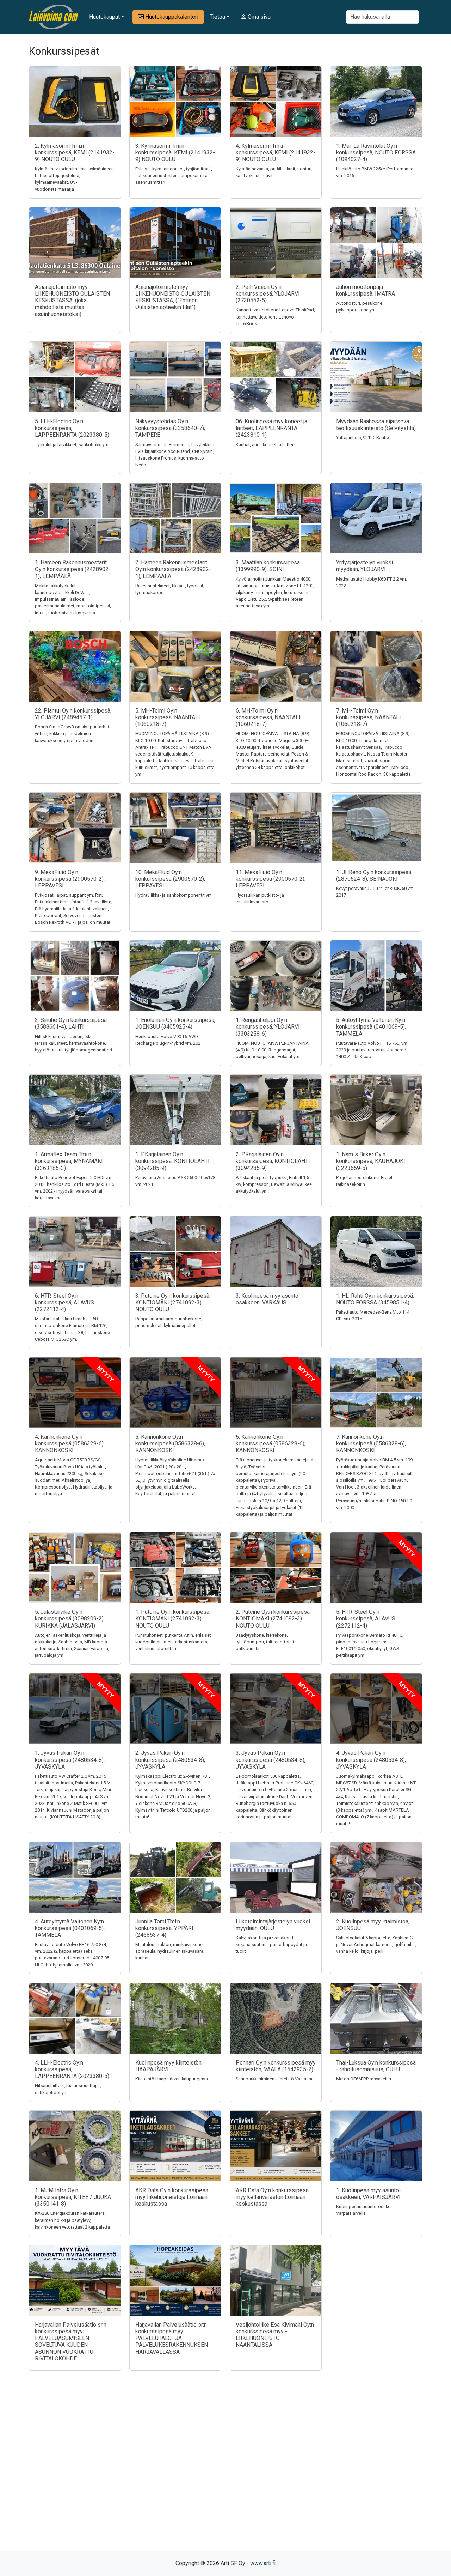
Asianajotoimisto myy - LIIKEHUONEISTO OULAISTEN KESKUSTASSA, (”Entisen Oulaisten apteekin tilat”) (173, 297)
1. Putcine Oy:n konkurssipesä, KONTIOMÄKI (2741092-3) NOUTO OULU (173, 1619)
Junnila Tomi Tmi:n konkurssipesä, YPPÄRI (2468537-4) (164, 1928)
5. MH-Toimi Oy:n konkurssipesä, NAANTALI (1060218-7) (168, 717)
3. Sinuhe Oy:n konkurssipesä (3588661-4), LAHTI (71, 1023)
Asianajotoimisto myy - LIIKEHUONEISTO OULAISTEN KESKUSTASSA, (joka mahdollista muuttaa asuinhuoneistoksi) (72, 301)
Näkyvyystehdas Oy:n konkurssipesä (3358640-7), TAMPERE (170, 428)
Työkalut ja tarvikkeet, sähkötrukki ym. (72, 445)
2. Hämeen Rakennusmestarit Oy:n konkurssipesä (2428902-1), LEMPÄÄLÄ (173, 569)
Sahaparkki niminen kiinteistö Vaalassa (275, 2079)
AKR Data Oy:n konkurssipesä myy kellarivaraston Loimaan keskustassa (272, 2197)
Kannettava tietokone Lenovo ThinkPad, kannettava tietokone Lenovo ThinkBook (275, 317)
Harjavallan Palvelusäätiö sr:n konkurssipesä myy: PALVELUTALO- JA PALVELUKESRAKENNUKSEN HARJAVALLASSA (172, 2338)
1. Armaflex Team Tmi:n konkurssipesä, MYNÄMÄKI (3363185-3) (69, 1161)
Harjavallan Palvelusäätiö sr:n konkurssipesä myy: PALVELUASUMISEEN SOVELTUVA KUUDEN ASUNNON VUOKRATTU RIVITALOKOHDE (71, 2342)
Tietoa (217, 17)
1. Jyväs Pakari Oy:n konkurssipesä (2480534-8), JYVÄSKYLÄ (70, 1760)
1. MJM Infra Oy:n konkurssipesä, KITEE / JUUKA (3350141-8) (73, 2197)
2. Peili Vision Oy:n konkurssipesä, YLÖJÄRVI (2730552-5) (268, 294)
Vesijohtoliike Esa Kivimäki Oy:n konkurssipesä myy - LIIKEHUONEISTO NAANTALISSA (275, 2335)
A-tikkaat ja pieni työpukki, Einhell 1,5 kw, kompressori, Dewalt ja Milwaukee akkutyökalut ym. (274, 1184)
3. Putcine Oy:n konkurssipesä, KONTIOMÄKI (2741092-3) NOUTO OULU (173, 1302)
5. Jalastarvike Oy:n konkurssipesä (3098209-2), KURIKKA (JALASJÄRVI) (70, 1619)
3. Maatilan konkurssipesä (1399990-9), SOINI (268, 566)
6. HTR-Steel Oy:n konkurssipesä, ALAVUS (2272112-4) (64, 1302)
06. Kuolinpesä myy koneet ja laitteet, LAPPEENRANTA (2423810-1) (271, 428)
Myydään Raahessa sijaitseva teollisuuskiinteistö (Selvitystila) (376, 425)
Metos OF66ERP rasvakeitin (364, 2079)
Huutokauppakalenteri (171, 17)
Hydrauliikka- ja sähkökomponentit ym (174, 895)
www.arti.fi (263, 2563)
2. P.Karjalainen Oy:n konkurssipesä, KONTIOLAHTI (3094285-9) (273, 1161)
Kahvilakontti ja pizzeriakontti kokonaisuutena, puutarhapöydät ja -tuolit (273, 1944)
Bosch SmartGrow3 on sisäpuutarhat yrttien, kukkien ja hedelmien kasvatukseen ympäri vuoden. (72, 734)
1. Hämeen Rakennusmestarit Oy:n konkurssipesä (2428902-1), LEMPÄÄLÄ (73, 569)
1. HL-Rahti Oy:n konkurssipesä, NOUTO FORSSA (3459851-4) (375, 1299)
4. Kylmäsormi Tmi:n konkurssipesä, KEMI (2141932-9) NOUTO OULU (276, 153)
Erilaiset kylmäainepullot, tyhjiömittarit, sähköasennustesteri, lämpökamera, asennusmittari (174, 175)
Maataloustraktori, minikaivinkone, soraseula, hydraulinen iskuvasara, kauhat (170, 1951)
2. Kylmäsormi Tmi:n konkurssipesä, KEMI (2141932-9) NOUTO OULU (75, 153)
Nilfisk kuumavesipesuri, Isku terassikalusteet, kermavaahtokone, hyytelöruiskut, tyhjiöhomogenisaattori (73, 1043)
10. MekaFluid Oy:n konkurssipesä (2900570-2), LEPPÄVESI (170, 879)
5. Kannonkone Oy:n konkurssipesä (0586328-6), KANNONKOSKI (170, 1444)
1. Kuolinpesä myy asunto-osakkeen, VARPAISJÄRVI (369, 2194)
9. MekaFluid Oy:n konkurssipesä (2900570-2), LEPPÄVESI (70, 879)
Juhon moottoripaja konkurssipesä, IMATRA (366, 290)
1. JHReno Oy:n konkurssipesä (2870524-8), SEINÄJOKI (374, 875)
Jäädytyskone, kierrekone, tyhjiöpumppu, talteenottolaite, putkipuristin (267, 1642)
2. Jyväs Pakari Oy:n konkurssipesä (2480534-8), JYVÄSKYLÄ (170, 1760)
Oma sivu (258, 17)
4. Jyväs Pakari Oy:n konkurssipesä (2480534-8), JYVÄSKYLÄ (371, 1760)
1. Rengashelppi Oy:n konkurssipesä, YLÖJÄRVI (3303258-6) (268, 1027)
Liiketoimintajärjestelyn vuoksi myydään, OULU (273, 1925)
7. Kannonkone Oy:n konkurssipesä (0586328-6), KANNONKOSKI (371, 1444)
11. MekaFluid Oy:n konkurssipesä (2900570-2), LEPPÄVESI (271, 879)
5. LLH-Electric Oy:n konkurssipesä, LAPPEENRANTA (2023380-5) (72, 428)
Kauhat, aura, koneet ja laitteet (266, 445)
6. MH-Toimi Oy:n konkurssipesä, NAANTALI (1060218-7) (268, 717)
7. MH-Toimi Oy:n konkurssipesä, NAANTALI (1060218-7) (369, 717)
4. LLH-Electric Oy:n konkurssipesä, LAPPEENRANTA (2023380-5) (72, 2069)
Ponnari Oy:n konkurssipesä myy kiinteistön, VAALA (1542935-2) (276, 2066)
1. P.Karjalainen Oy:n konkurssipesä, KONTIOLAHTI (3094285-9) (172, 1161)
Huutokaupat (104, 17)
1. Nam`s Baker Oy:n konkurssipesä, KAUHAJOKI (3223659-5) (371, 1161)
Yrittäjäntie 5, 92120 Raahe (363, 438)
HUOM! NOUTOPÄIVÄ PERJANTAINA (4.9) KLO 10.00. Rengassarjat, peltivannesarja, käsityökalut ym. (272, 1050)
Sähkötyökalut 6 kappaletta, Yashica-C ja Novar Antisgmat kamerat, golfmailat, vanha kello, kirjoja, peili (376, 1944)
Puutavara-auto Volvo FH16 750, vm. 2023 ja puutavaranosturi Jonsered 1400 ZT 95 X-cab (372, 1050)
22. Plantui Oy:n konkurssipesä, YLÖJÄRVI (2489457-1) (73, 714)
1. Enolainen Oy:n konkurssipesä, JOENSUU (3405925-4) (175, 1023)
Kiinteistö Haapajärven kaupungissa (172, 2079)
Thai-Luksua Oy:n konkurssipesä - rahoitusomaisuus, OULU (376, 2066)
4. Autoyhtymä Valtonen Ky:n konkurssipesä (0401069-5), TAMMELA (70, 1928)
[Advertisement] (225, 2473)
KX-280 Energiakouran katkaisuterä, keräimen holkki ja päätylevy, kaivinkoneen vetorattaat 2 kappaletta (72, 2220)
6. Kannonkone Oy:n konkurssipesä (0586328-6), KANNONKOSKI (271, 1444)
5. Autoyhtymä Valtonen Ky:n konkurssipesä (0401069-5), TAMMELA (371, 1027)
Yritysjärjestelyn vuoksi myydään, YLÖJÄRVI (364, 566)
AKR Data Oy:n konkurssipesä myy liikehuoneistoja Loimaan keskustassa (172, 2197)
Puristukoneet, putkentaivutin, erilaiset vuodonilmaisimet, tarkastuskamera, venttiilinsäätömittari (173, 1642)
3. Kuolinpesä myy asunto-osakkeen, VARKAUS (268, 1299)
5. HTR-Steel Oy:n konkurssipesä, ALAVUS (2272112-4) (366, 1619)
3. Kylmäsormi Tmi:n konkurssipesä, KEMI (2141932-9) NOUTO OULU (175, 153)
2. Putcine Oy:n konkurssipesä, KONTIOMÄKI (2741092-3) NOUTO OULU (273, 1619)
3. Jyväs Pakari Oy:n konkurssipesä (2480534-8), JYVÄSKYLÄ (271, 1760)
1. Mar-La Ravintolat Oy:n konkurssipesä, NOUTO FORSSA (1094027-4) (376, 153)
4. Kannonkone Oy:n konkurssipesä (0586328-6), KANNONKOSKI (70, 1444)
